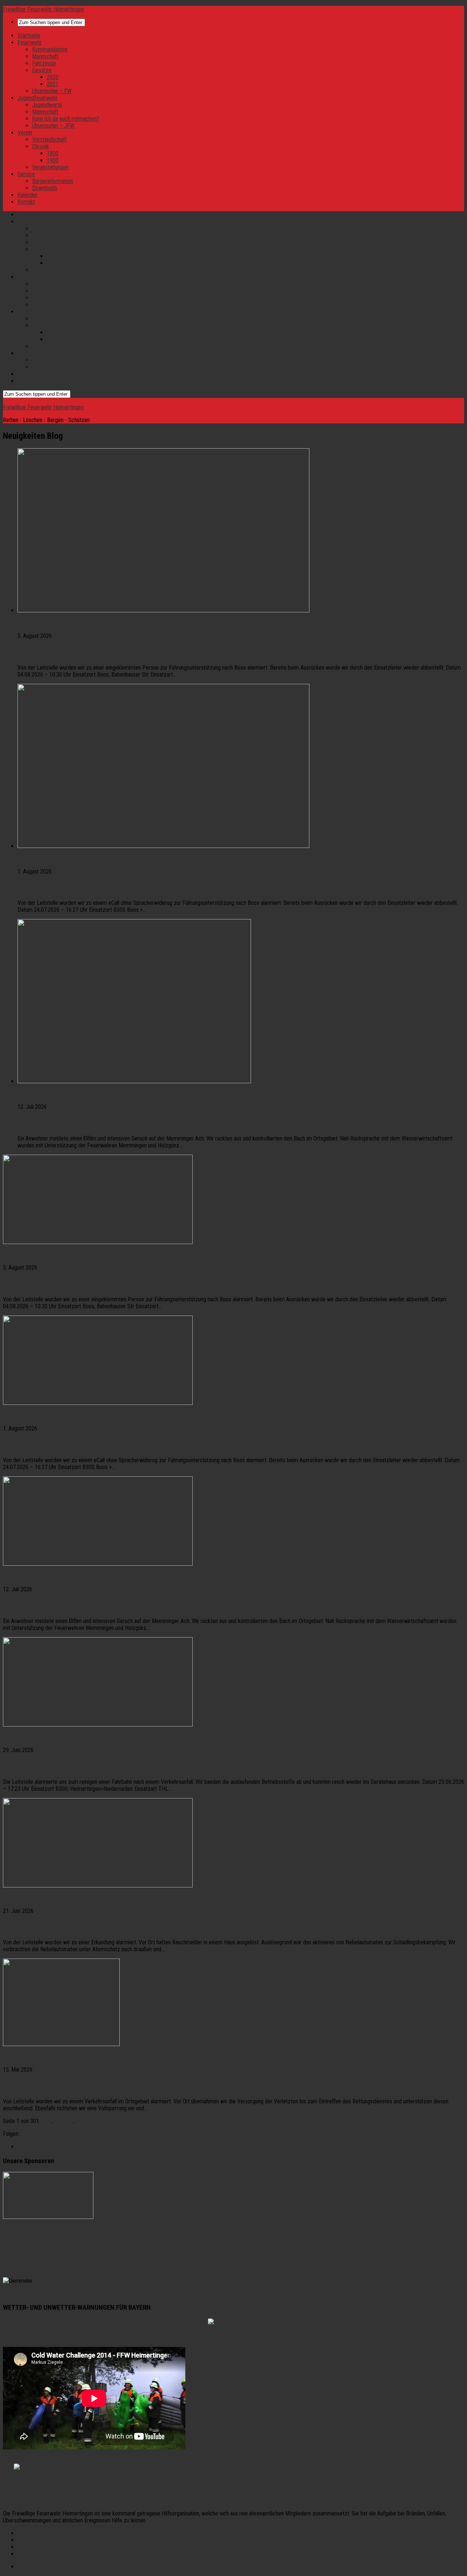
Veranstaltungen (50, 167)
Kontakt (26, 202)
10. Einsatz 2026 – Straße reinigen (64, 1766)
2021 (53, 84)
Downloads (45, 188)
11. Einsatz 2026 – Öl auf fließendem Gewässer (101, 1123)
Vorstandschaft (49, 140)
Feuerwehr (30, 42)
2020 (53, 77)
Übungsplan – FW (52, 91)
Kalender (28, 195)
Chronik (40, 146)
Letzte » (87, 2121)
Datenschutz (32, 2547)
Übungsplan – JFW (53, 126)
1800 (53, 153)
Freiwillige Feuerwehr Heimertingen (43, 9)
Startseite (29, 36)
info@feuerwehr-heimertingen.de (40, 2501)
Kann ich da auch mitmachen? (66, 119)
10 (57, 2121)
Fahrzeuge (44, 63)
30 (69, 2121)
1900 (53, 160)
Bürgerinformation (53, 181)
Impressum (30, 2540)
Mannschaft (45, 56)
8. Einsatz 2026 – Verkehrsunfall (60, 2085)
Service (26, 174)
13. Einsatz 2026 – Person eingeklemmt (88, 652)
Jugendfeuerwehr (38, 98)
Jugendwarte (47, 105)
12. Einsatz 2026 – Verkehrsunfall (77, 887)
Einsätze (42, 70)
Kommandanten (50, 49)
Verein (25, 133)
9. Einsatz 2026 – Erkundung (53, 1926)
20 (63, 2121)
